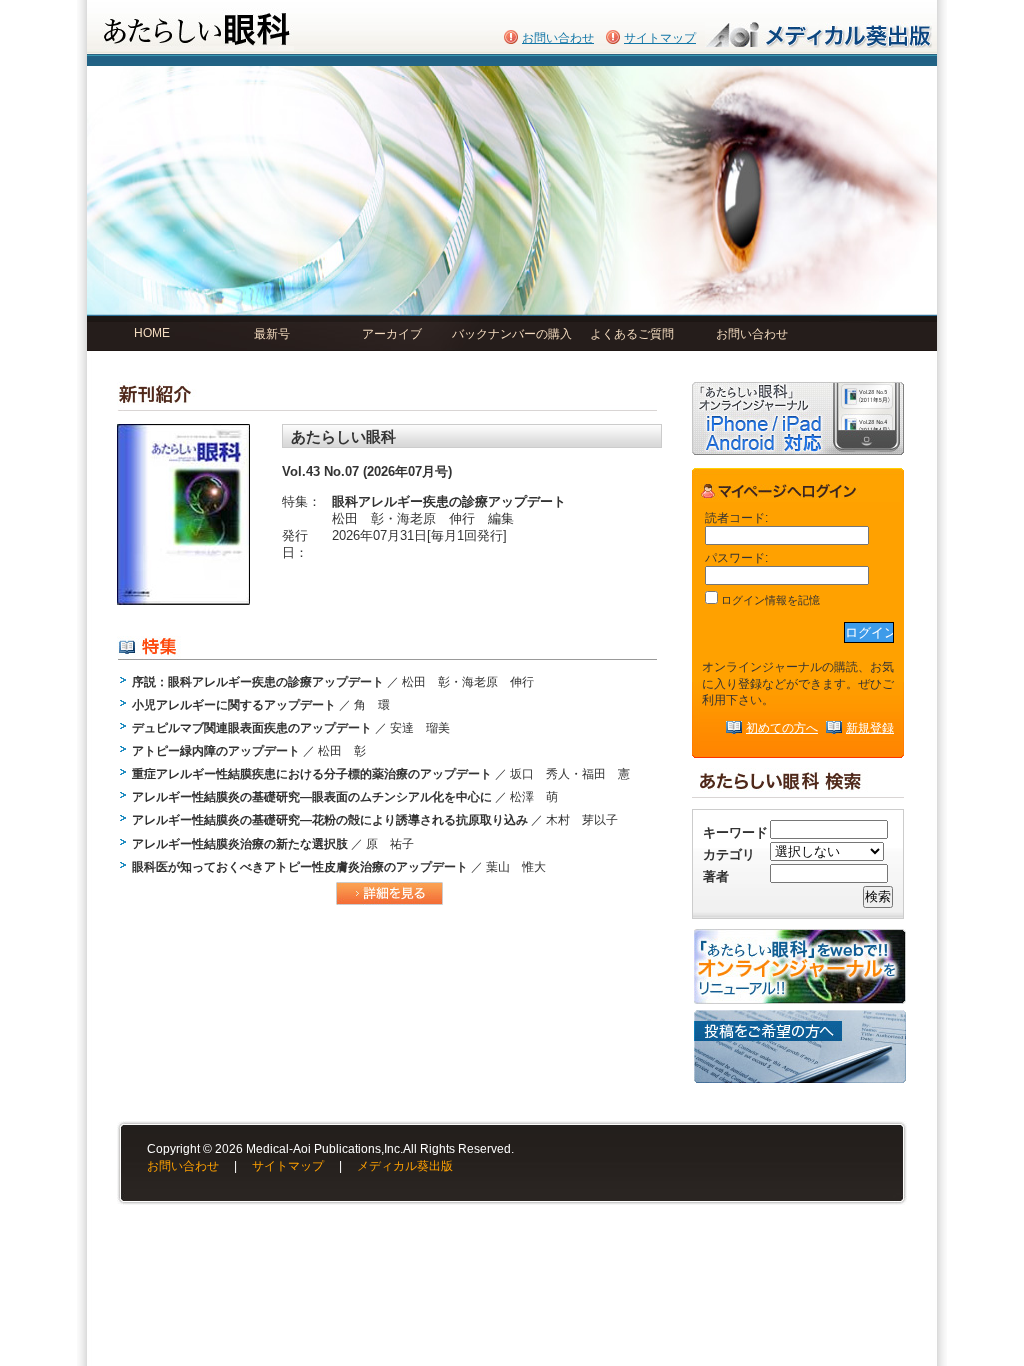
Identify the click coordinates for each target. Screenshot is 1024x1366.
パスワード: (736, 557)
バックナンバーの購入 (512, 334)
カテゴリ (729, 854)
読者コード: (736, 517)
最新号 (272, 334)
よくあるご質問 (632, 334)
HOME (152, 333)
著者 (716, 876)
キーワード (735, 832)
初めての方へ (782, 727)
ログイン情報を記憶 (769, 600)
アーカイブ (392, 334)
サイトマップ (660, 38)
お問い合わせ (558, 38)
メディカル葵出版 (405, 1166)
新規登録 (870, 727)
